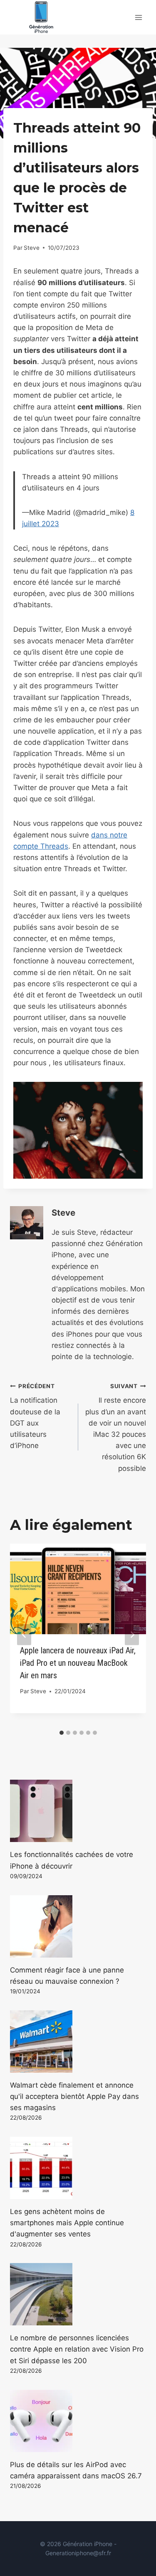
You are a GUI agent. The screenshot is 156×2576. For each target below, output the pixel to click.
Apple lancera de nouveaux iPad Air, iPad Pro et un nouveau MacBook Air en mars (78, 1663)
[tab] (62, 1733)
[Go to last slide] (24, 1634)
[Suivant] (132, 1634)
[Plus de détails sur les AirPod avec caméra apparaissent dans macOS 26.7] (78, 2421)
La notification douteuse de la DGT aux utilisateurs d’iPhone (35, 1416)
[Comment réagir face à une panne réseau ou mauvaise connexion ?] (78, 1926)
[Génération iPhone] (41, 17)
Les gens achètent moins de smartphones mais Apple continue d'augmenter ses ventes (67, 2223)
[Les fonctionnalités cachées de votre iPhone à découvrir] (78, 1811)
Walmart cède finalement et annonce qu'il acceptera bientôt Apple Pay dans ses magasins (74, 2096)
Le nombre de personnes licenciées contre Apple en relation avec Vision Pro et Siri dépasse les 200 (77, 2349)
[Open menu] (138, 17)
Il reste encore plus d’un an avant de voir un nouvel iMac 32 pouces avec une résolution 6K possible (116, 1428)
